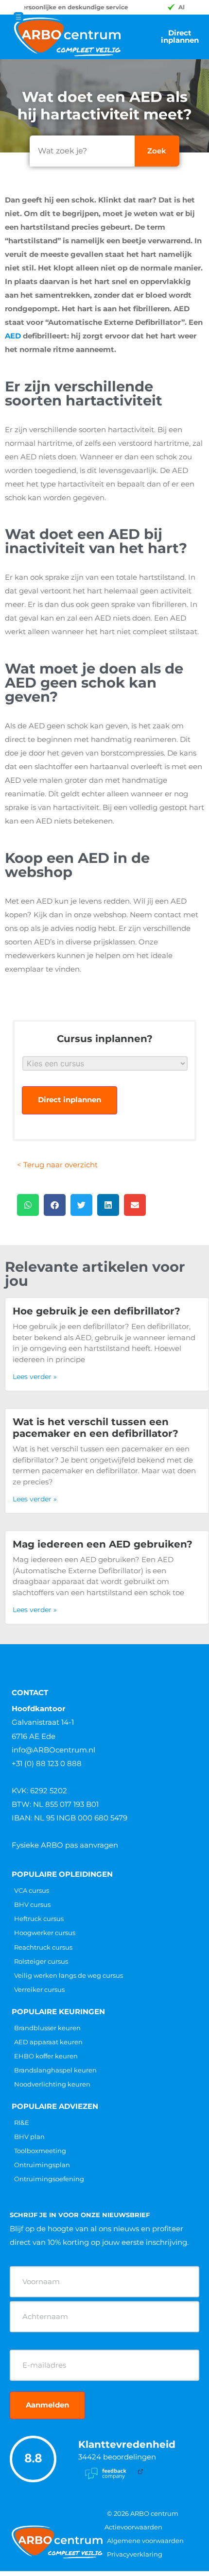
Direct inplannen (70, 1100)
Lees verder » (35, 1377)
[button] (28, 1205)
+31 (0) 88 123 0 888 (47, 1763)
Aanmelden (47, 2405)
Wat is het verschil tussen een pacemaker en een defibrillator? (96, 1428)
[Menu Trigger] (18, 17)
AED (13, 336)
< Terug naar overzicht (57, 1165)
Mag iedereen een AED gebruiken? (103, 1544)
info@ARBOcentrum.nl (53, 1750)
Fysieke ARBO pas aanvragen (65, 1845)
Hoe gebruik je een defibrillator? (96, 1311)
